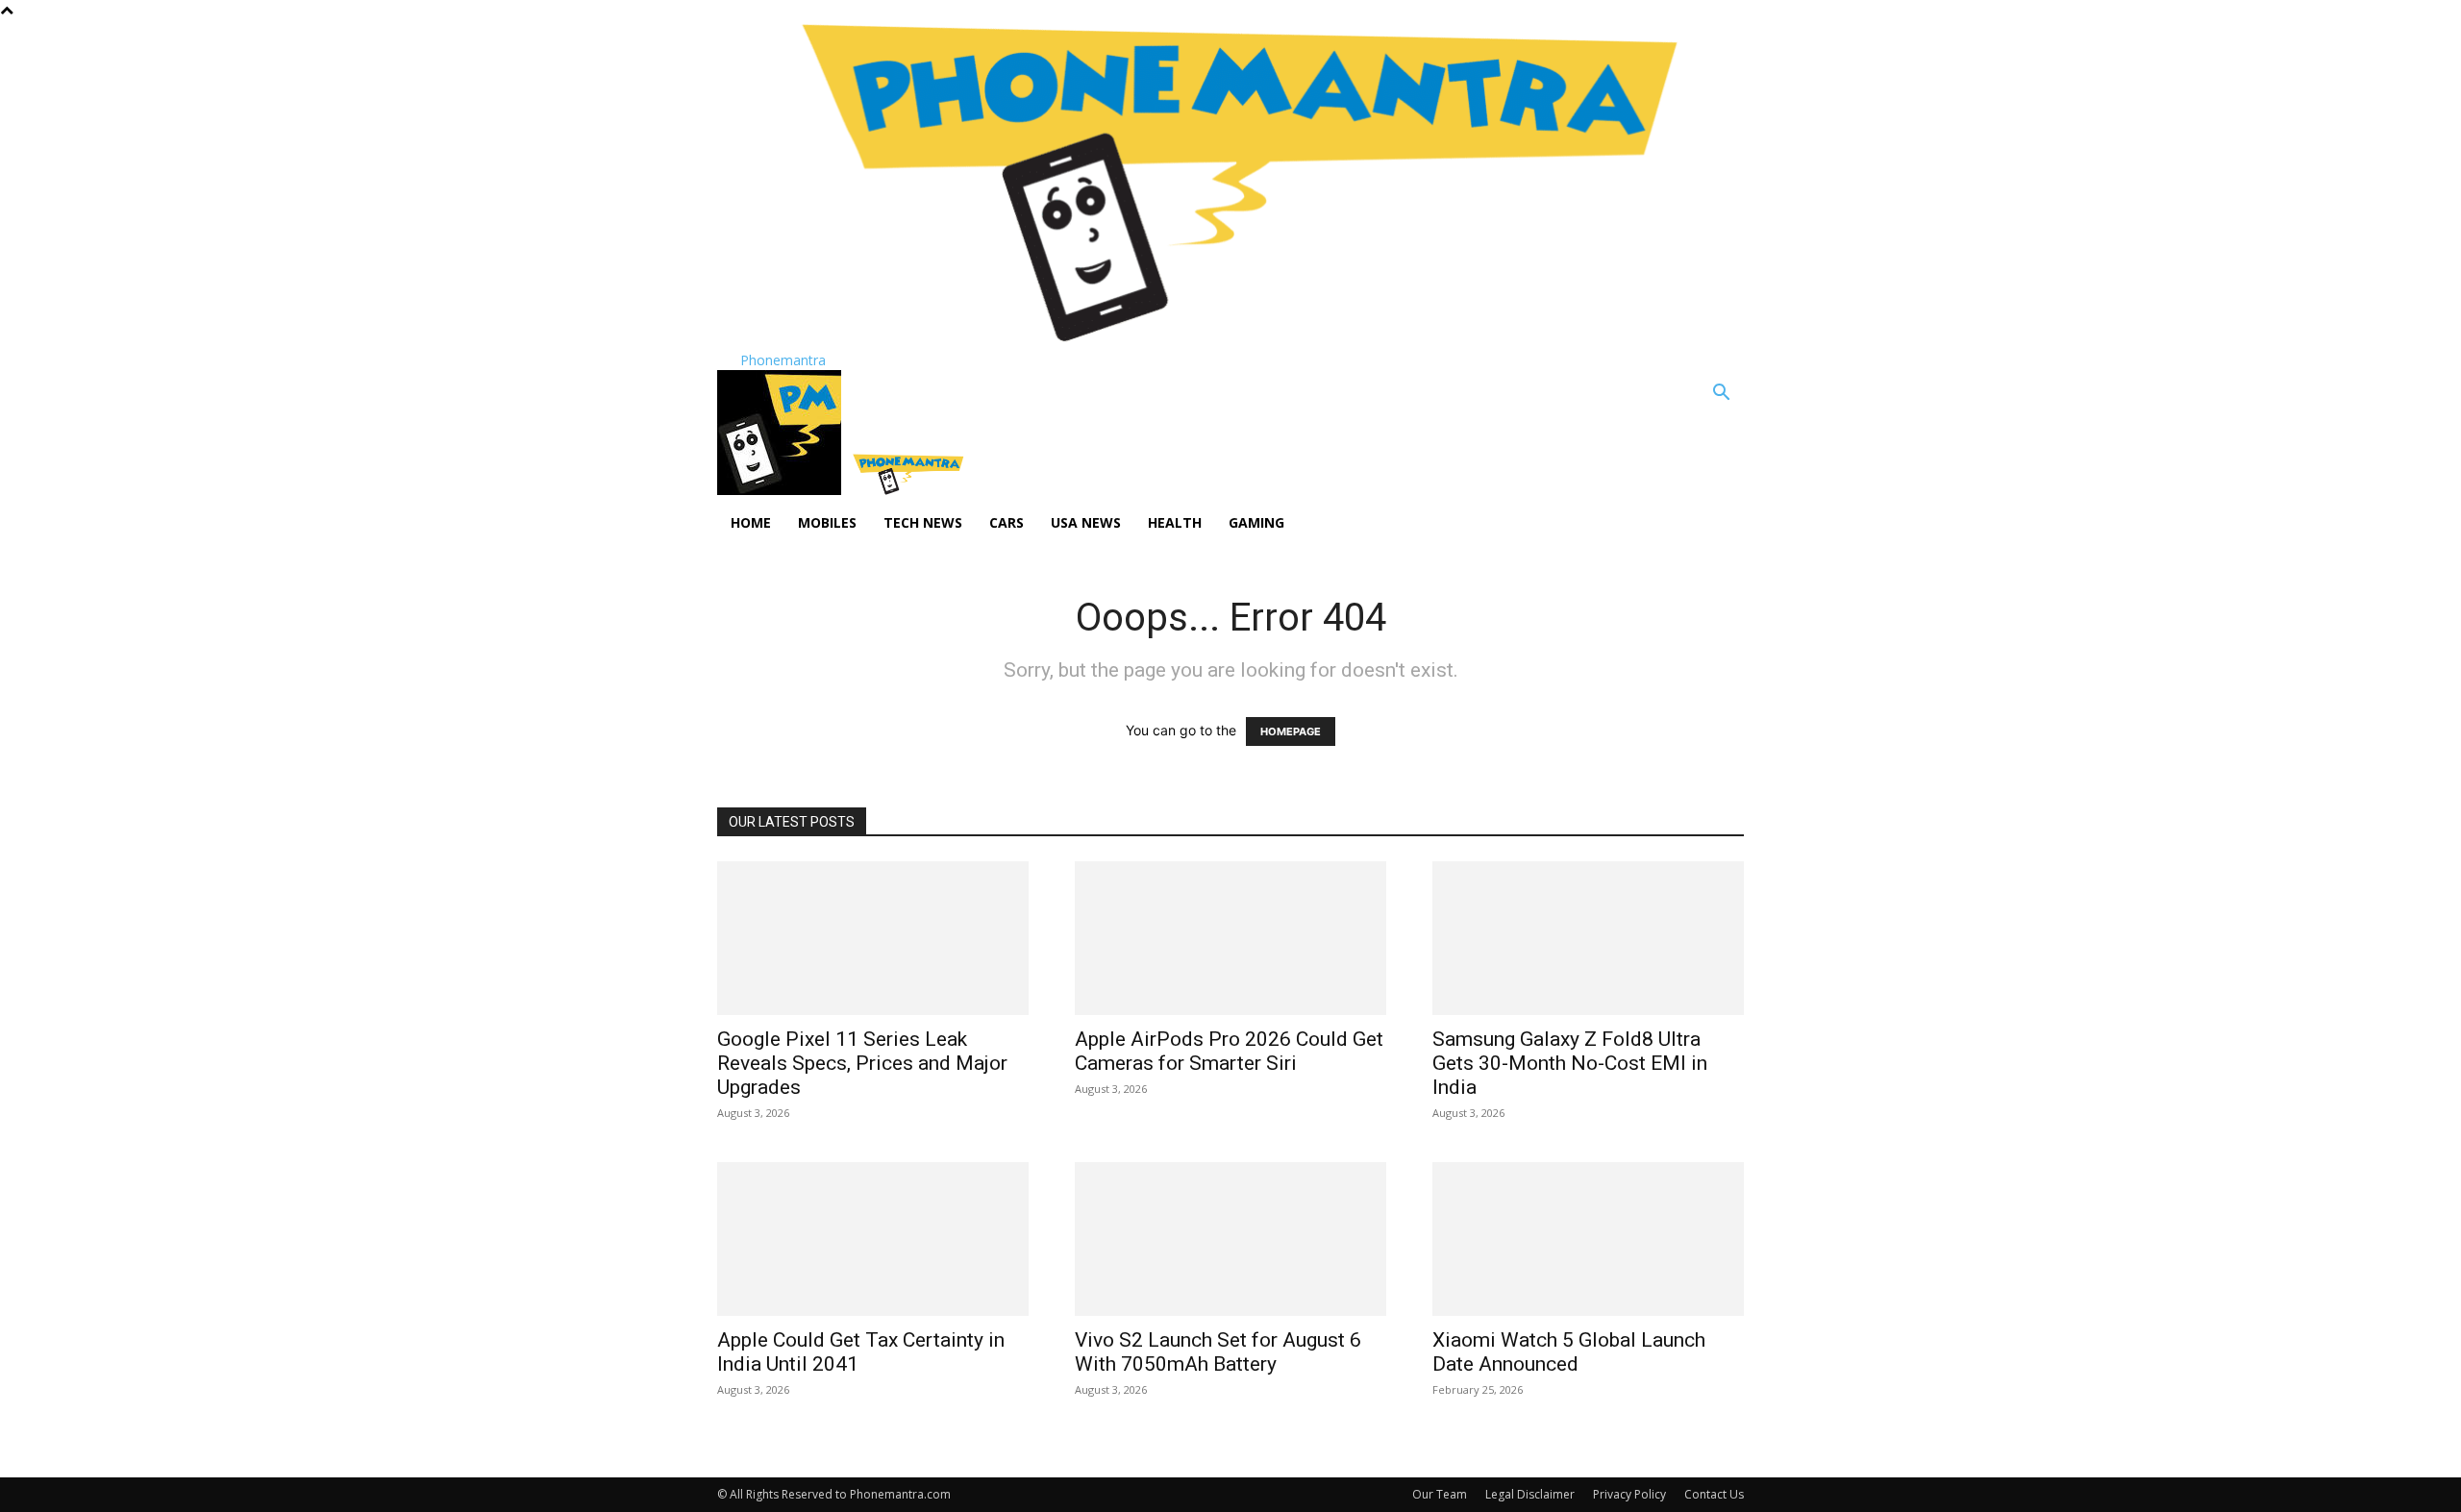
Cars (1007, 522)
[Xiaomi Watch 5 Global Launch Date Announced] (1588, 1239)
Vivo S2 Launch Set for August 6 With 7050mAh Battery (1218, 1352)
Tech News (923, 522)
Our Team (1440, 1494)
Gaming (1256, 522)
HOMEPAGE (1291, 731)
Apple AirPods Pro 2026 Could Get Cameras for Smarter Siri (1229, 1051)
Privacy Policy (1629, 1494)
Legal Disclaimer (1530, 1494)
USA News (1086, 522)
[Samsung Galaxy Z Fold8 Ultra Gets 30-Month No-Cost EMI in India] (1588, 938)
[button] (1721, 395)
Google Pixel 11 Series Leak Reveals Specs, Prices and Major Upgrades (862, 1063)
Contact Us (1714, 1494)
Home (751, 522)
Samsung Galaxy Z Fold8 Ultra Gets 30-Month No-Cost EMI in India (1570, 1063)
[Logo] (781, 490)
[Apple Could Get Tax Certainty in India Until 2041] (873, 1239)
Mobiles (827, 522)
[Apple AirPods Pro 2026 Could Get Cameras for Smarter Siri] (1230, 938)
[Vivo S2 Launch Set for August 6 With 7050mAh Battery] (1230, 1239)
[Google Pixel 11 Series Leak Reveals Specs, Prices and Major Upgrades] (873, 938)
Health (1175, 522)
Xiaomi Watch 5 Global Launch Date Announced (1569, 1352)
